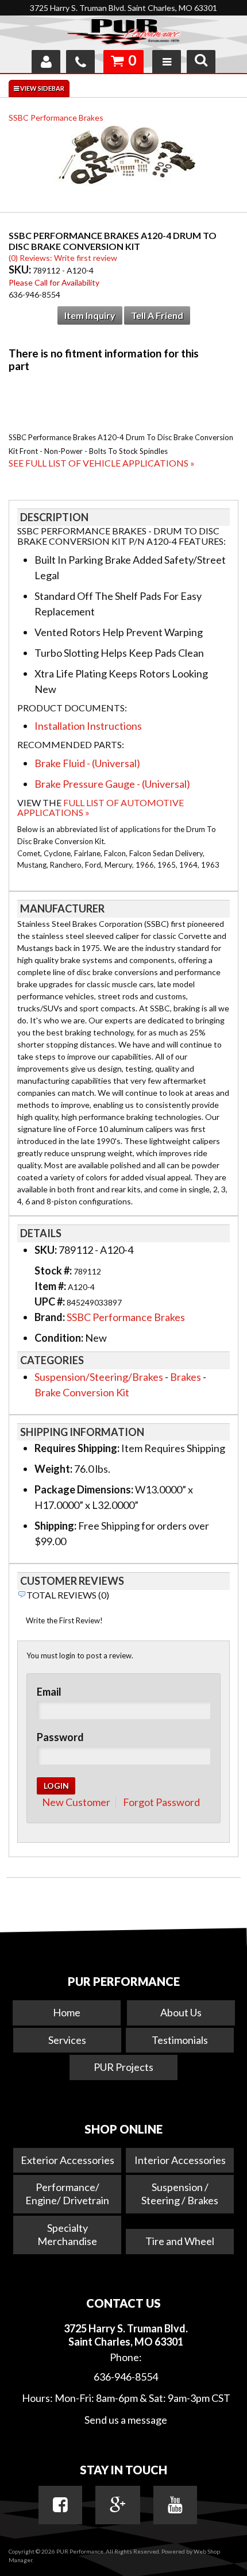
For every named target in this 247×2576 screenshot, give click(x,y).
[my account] (46, 61)
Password (60, 1737)
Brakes (186, 1377)
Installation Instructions (88, 726)
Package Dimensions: (84, 1489)
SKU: (21, 269)
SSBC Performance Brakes (56, 118)
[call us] (80, 61)
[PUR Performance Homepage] (123, 34)
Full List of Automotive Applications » (101, 808)
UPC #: (51, 1302)
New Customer (76, 1802)
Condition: (59, 1338)
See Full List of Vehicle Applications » (102, 463)
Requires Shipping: (77, 1448)
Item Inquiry (90, 315)
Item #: (51, 1286)
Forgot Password (161, 1802)
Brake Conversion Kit (82, 1392)
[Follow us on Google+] (118, 2505)
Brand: (50, 1317)
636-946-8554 (126, 2377)
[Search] (201, 61)
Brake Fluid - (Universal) (87, 763)
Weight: (53, 1469)
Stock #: (54, 1270)
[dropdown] (167, 61)
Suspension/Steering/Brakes (99, 1377)
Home (67, 2012)
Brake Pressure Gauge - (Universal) (112, 784)
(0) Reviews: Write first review (63, 258)
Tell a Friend (157, 315)
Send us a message (126, 2420)
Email (49, 1692)
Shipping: (55, 1526)
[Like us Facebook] (60, 2505)
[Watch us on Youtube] (175, 2505)
